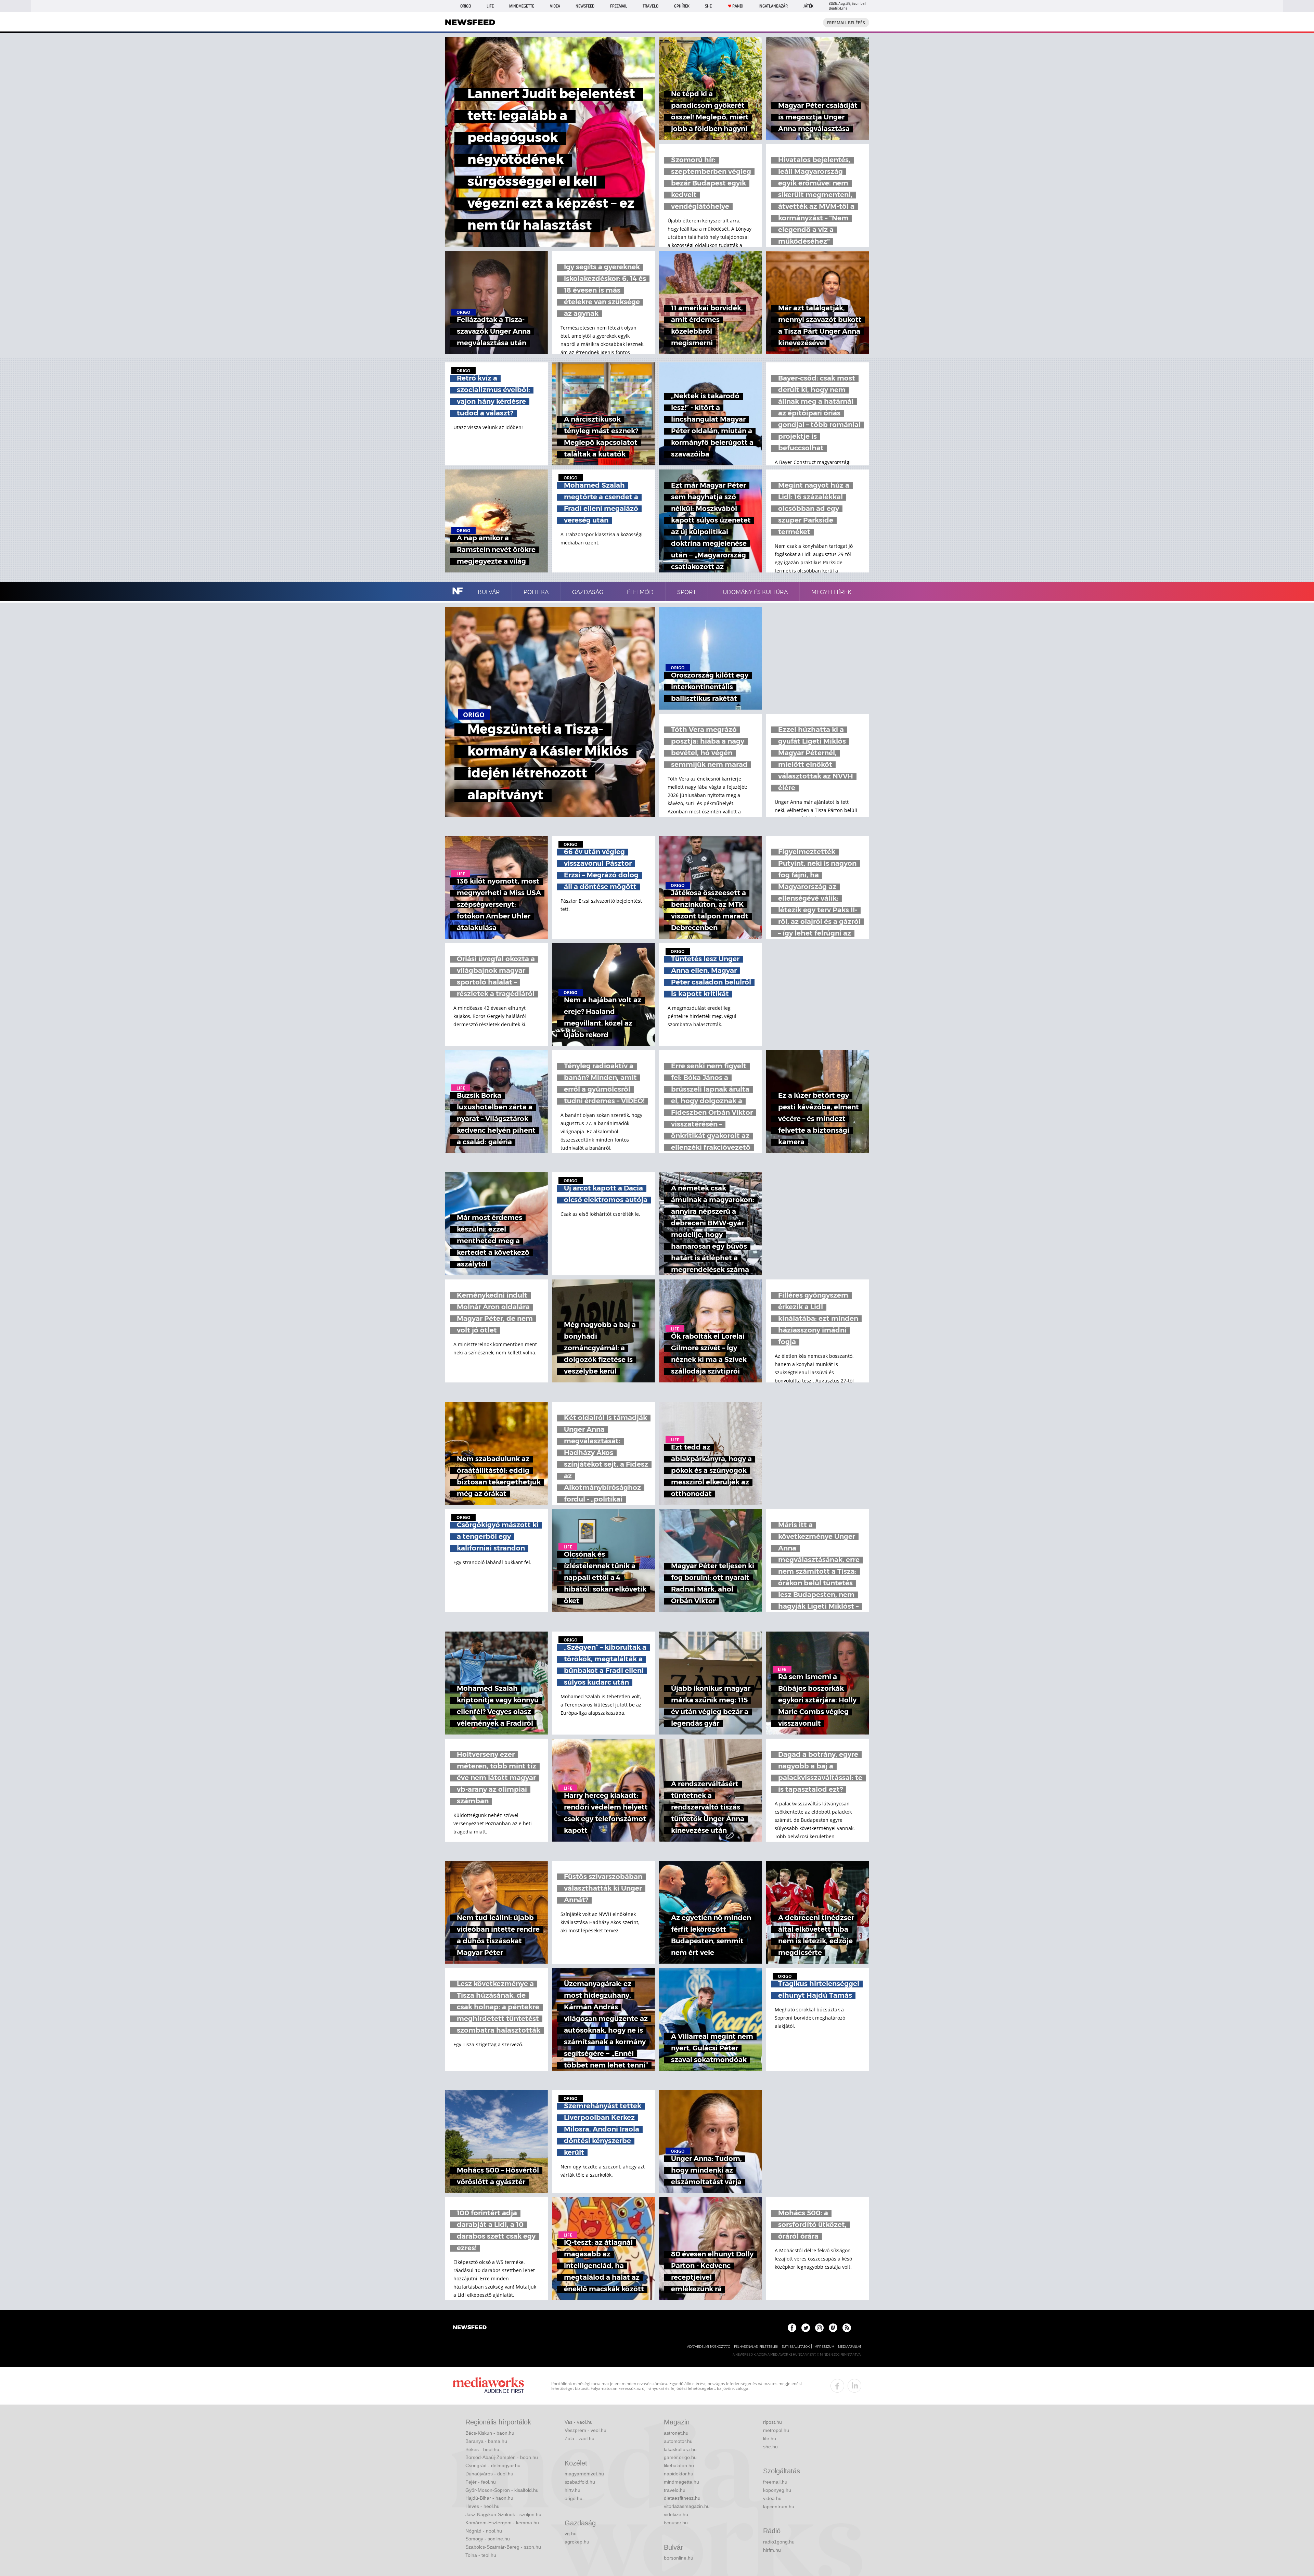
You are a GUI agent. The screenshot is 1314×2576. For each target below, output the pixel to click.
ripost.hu (772, 2422)
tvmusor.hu (676, 2523)
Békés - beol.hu (482, 2449)
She (708, 6)
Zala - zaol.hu (579, 2438)
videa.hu (772, 2498)
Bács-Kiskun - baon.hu (490, 2433)
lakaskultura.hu (680, 2449)
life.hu (770, 2438)
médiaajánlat (850, 2347)
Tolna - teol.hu (481, 2555)
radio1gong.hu (779, 2542)
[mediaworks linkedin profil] (854, 2386)
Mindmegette (522, 6)
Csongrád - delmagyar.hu (493, 2465)
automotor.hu (678, 2441)
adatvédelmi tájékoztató (709, 2347)
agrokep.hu (577, 2542)
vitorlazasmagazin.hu (687, 2506)
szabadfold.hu (580, 2482)
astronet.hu (676, 2433)
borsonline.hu (679, 2558)
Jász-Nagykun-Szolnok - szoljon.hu (503, 2514)
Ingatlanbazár (773, 6)
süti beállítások (796, 2347)
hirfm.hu (772, 2550)
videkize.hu (676, 2514)
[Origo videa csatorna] (833, 2328)
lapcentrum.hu (779, 2507)
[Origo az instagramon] (819, 2328)
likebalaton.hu (679, 2465)
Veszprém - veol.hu (585, 2430)
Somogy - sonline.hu (488, 2539)
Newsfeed (585, 6)
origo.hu (574, 2498)
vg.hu (571, 2534)
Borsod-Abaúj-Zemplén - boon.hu (502, 2457)
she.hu (770, 2447)
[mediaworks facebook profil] (837, 2386)
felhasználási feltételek (756, 2347)
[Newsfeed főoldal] (470, 2328)
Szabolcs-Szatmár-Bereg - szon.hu (503, 2547)
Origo (466, 6)
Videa (555, 6)
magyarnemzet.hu (584, 2474)
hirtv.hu (572, 2490)
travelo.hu (675, 2490)
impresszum (824, 2347)
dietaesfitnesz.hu (682, 2498)
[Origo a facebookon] (792, 2328)
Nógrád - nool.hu (484, 2531)
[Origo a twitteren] (806, 2328)
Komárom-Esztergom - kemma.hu (502, 2523)
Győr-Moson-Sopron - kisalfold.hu (502, 2490)
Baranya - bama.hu (486, 2441)
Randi (738, 6)
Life (490, 6)
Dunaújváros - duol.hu (489, 2474)
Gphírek (682, 6)
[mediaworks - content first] (488, 2386)
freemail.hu (775, 2482)
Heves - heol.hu (482, 2506)
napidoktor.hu (679, 2474)
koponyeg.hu (777, 2490)
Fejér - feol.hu (481, 2482)
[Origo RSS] (847, 2328)
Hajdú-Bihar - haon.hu (489, 2498)
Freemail (619, 6)
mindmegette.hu (681, 2482)
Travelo (650, 6)
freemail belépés (846, 23)
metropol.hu (776, 2430)
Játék (808, 6)
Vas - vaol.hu (579, 2422)
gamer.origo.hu (680, 2457)
